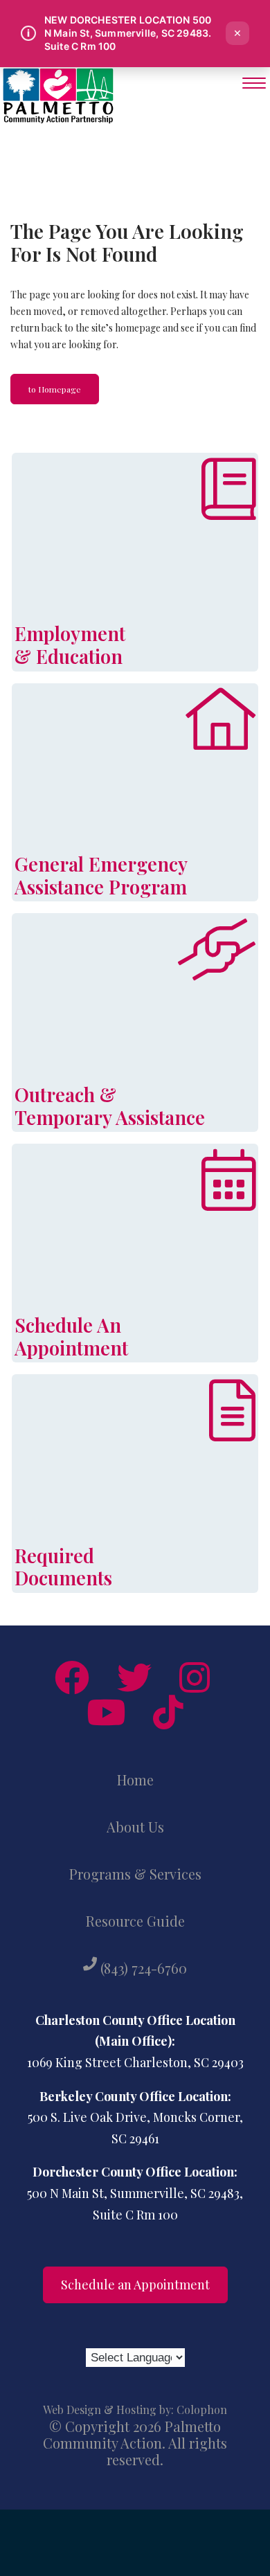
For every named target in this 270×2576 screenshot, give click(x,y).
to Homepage (55, 389)
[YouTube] (106, 1712)
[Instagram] (195, 1677)
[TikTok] (168, 1712)
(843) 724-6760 (142, 1968)
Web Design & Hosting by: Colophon (135, 2410)
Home (135, 1780)
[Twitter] (134, 1677)
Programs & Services (135, 1874)
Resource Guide (135, 1921)
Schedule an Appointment (135, 2285)
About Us (135, 1827)
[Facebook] (72, 1677)
